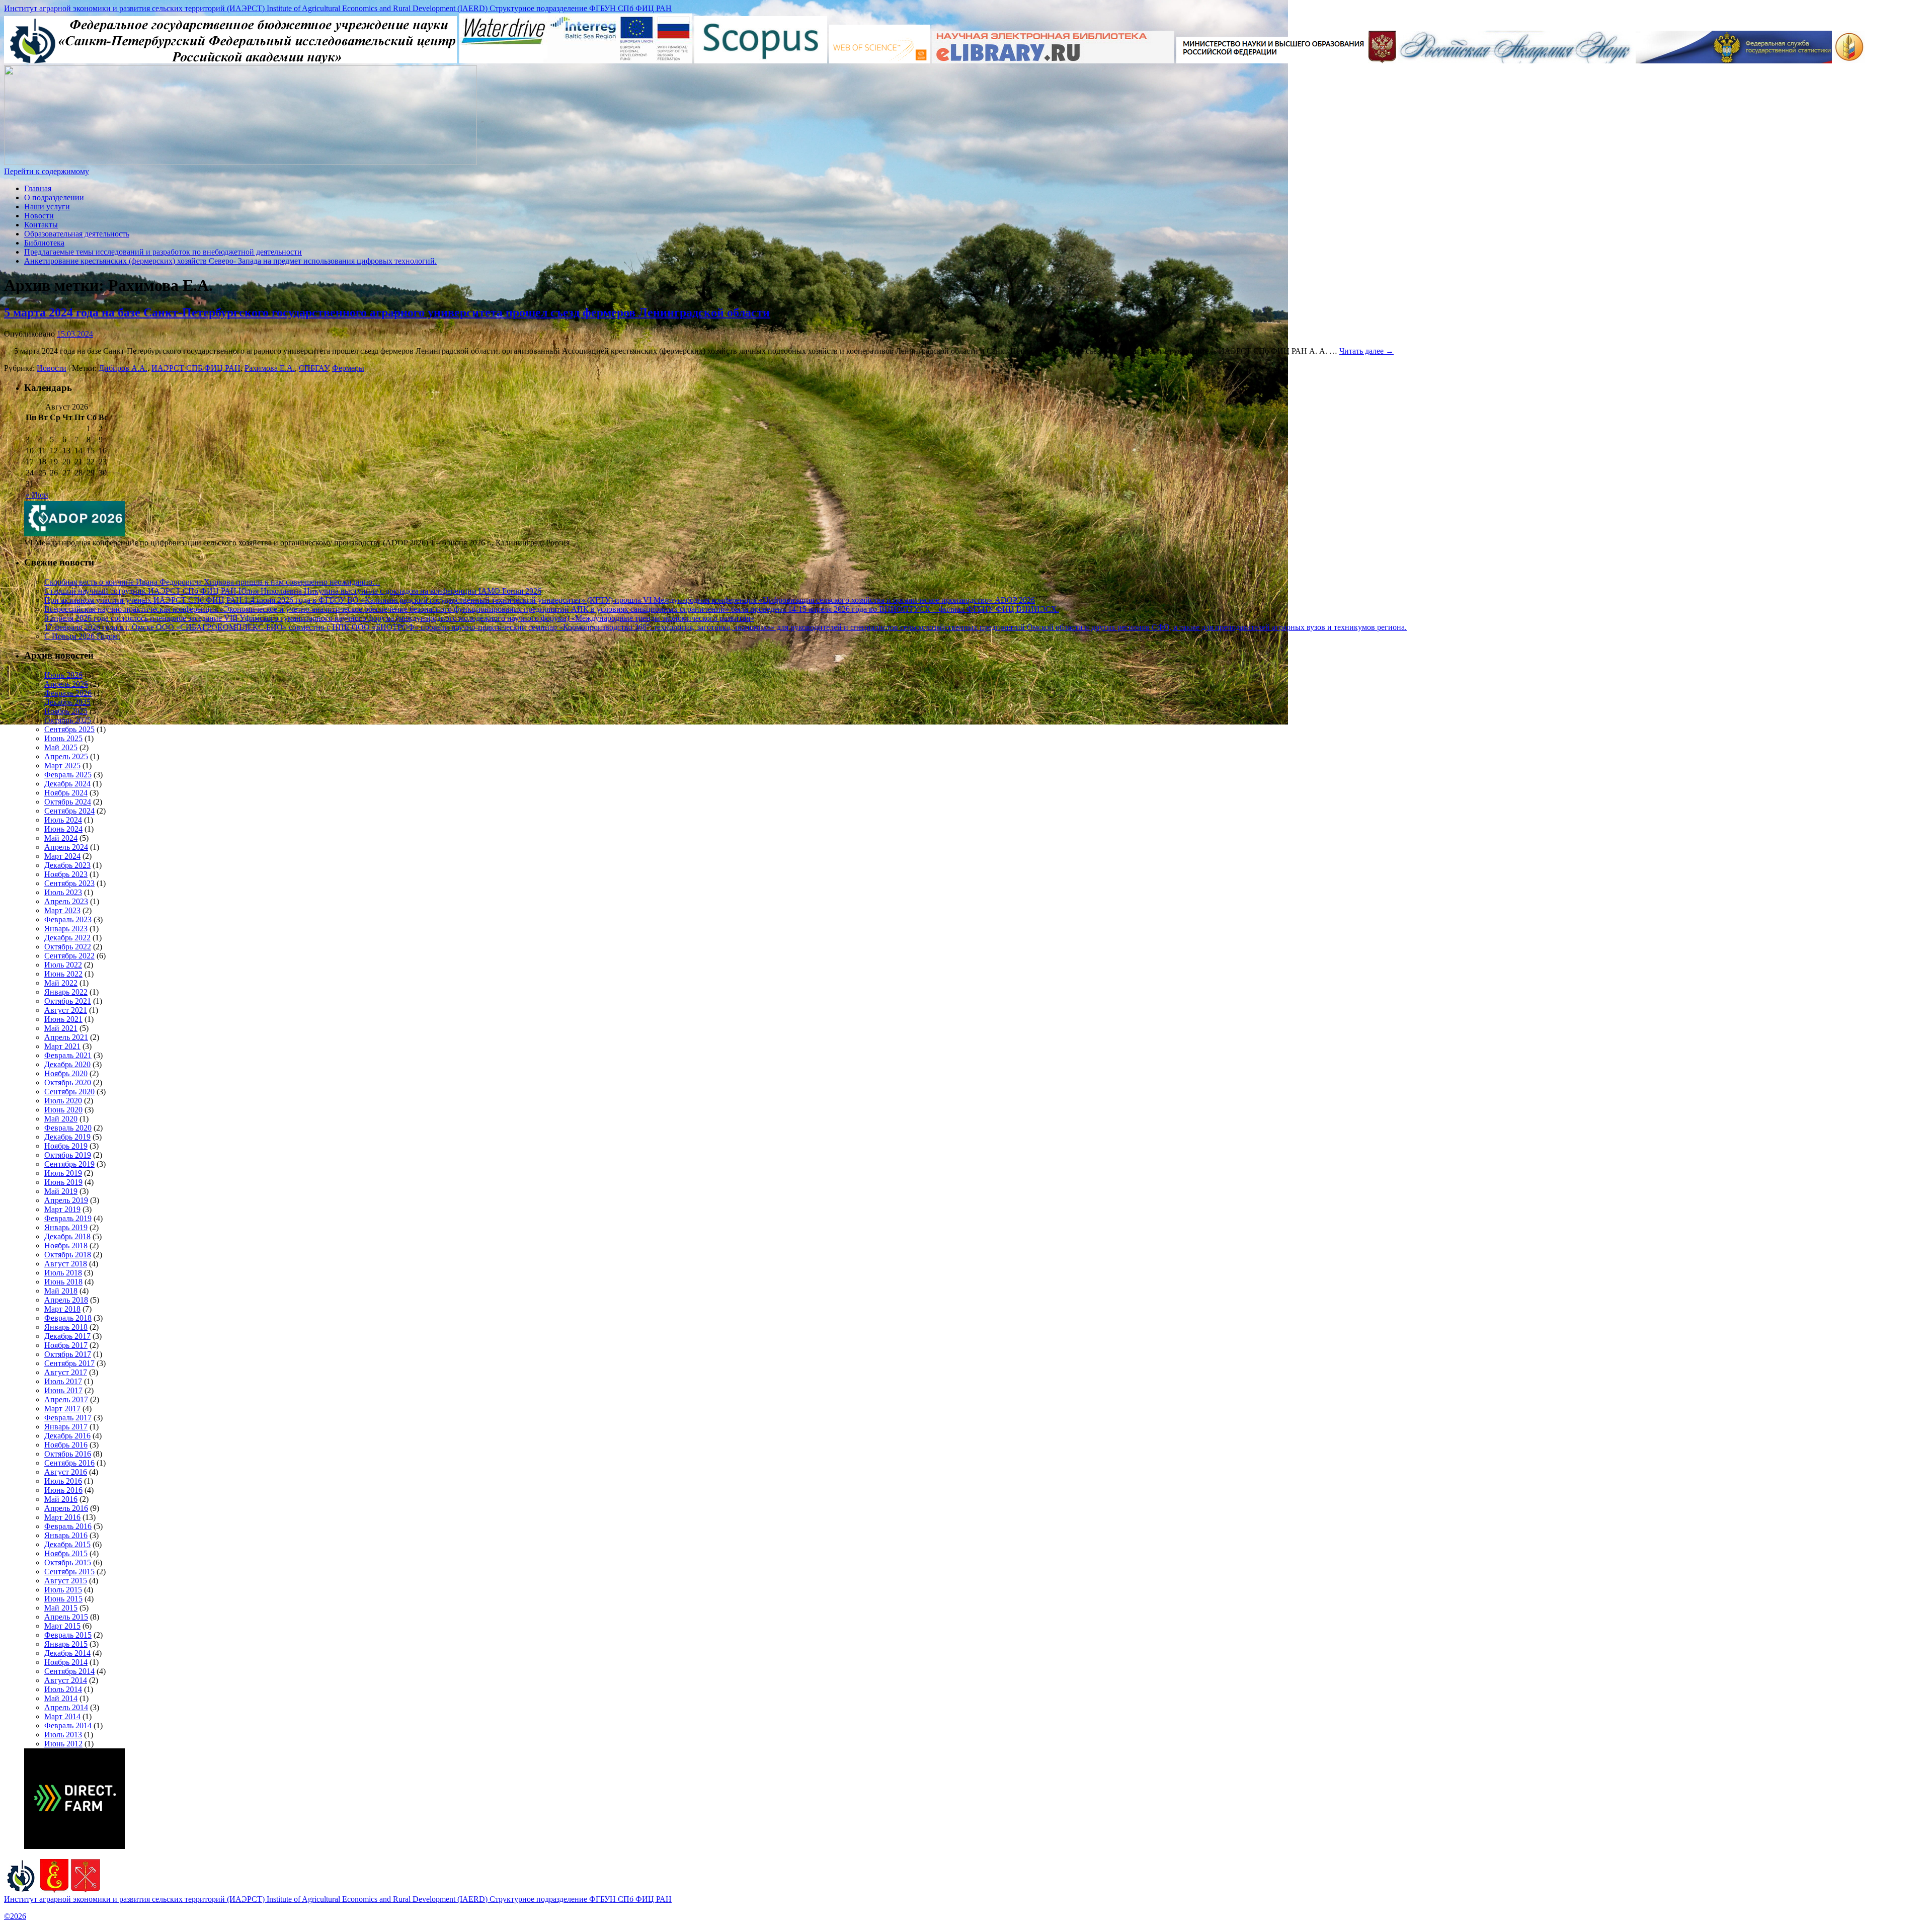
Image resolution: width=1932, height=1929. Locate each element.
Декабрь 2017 (67, 1336)
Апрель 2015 (66, 1617)
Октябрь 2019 (68, 1155)
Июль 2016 (63, 1481)
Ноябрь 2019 (66, 1146)
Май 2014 (61, 1698)
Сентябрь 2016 (69, 1463)
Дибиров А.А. (123, 368)
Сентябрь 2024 (69, 811)
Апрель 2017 (66, 1399)
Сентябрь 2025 (69, 729)
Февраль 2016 (68, 1526)
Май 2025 (61, 747)
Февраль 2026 (68, 693)
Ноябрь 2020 (66, 1073)
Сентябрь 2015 (69, 1572)
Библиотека (44, 243)
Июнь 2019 (63, 1182)
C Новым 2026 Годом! (82, 636)
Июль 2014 (63, 1689)
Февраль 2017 (68, 1418)
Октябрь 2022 (68, 947)
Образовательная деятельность (77, 234)
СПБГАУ (313, 368)
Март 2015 (62, 1626)
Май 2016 (61, 1499)
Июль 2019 (63, 1173)
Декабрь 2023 (67, 865)
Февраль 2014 (68, 1725)
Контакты (41, 225)
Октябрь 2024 (68, 802)
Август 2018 (66, 1264)
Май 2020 (61, 1119)
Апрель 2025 (66, 756)
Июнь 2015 (63, 1599)
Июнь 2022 (63, 974)
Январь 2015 (66, 1644)
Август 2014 (66, 1680)
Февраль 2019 (68, 1218)
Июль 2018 (63, 1273)
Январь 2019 (66, 1227)
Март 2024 (62, 856)
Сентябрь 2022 (69, 956)
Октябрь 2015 (68, 1562)
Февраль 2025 (68, 775)
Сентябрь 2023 (69, 883)
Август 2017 (66, 1372)
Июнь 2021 (63, 1019)
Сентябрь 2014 (69, 1671)
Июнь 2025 (63, 738)
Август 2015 (66, 1581)
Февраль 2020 (68, 1128)
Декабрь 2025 (67, 702)
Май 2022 (61, 983)
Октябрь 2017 (68, 1354)
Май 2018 (61, 1291)
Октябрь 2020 (68, 1082)
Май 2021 (61, 1028)
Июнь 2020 (63, 1110)
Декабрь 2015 (67, 1544)
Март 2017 (62, 1409)
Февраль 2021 (68, 1055)
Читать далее (1366, 351)
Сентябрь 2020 (69, 1092)
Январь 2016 (66, 1535)
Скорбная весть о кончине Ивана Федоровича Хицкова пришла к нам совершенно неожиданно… (212, 582)
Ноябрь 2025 (66, 711)
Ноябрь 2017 (66, 1345)
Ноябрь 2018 (66, 1245)
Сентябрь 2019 (69, 1164)
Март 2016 (62, 1517)
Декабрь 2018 (67, 1236)
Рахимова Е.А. (270, 368)
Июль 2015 (63, 1590)
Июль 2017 (63, 1381)
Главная (38, 188)
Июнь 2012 (63, 1744)
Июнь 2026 (63, 675)
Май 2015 (61, 1608)
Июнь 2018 (63, 1282)
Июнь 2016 (63, 1490)
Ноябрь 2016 (66, 1445)
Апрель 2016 (66, 1508)
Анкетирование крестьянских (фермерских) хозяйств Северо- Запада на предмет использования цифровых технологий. (230, 261)
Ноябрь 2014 (66, 1662)
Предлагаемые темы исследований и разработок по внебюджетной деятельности (163, 252)
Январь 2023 (66, 929)
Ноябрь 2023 (66, 874)
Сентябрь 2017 (69, 1363)
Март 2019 (62, 1209)
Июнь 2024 (63, 829)
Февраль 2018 (68, 1318)
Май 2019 (61, 1191)
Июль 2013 (63, 1735)
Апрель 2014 (66, 1707)
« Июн (37, 495)
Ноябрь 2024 (66, 793)
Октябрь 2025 (68, 720)
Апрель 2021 (66, 1037)
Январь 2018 (66, 1327)
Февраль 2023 (68, 919)
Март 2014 (62, 1716)
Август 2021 (66, 1010)
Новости (39, 216)
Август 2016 (66, 1472)
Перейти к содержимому (47, 171)
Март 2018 (62, 1309)
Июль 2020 (63, 1101)
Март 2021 (62, 1046)
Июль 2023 (63, 892)
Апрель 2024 (66, 847)
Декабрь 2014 (67, 1653)
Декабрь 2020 (67, 1064)
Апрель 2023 (66, 901)
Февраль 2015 (68, 1635)
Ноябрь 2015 (66, 1553)
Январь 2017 (66, 1427)
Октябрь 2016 (68, 1454)
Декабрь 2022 (67, 938)
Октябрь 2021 (68, 1001)
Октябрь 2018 (68, 1255)
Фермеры (348, 368)
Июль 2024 (63, 820)
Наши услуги (47, 207)
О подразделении (54, 197)
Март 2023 (62, 910)
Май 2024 (61, 838)
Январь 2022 (66, 992)
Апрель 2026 (66, 684)
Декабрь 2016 (67, 1436)
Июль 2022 (63, 965)
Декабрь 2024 (67, 784)
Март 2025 (62, 766)
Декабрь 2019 (67, 1137)
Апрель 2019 (66, 1200)
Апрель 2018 (66, 1300)
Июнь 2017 (63, 1390)
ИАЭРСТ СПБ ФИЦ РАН (196, 368)
